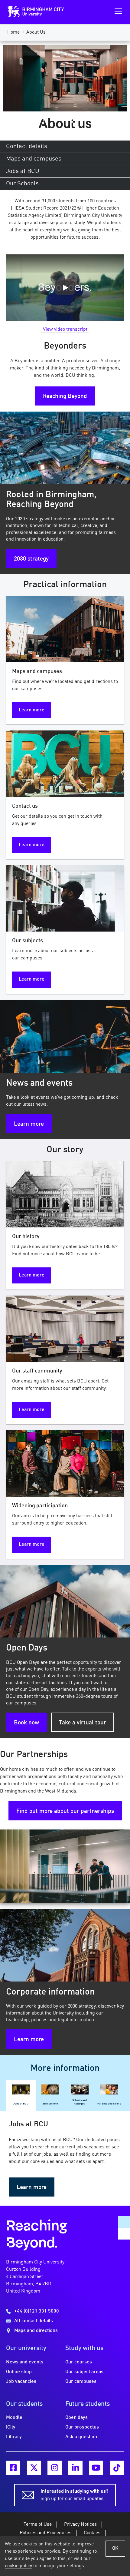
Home (13, 32)
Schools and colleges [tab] (80, 2102)
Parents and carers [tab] (109, 2104)
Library (14, 2437)
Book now (26, 1723)
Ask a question (81, 2437)
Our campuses (81, 2382)
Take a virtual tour (83, 1723)
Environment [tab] (50, 2104)
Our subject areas (84, 2372)
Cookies (92, 2533)
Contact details (27, 147)
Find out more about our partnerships (65, 1811)
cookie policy (18, 2566)
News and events (25, 2362)
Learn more (32, 710)
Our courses (79, 2362)
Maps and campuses (34, 159)
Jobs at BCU (23, 171)
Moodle (14, 2418)
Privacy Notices (80, 2525)
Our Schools (22, 184)
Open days (76, 2418)
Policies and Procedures (45, 2533)
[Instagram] (55, 2468)
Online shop (19, 2372)
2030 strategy (31, 559)
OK (115, 2548)
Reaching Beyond (65, 396)
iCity (11, 2427)
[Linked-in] (75, 2468)
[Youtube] (96, 2468)
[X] (34, 2468)
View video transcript (65, 329)
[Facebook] (13, 2468)
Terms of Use (38, 2525)
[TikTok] (117, 2468)
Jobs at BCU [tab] (21, 2104)
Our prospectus (82, 2427)
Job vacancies (21, 2382)
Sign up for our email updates (74, 2495)
